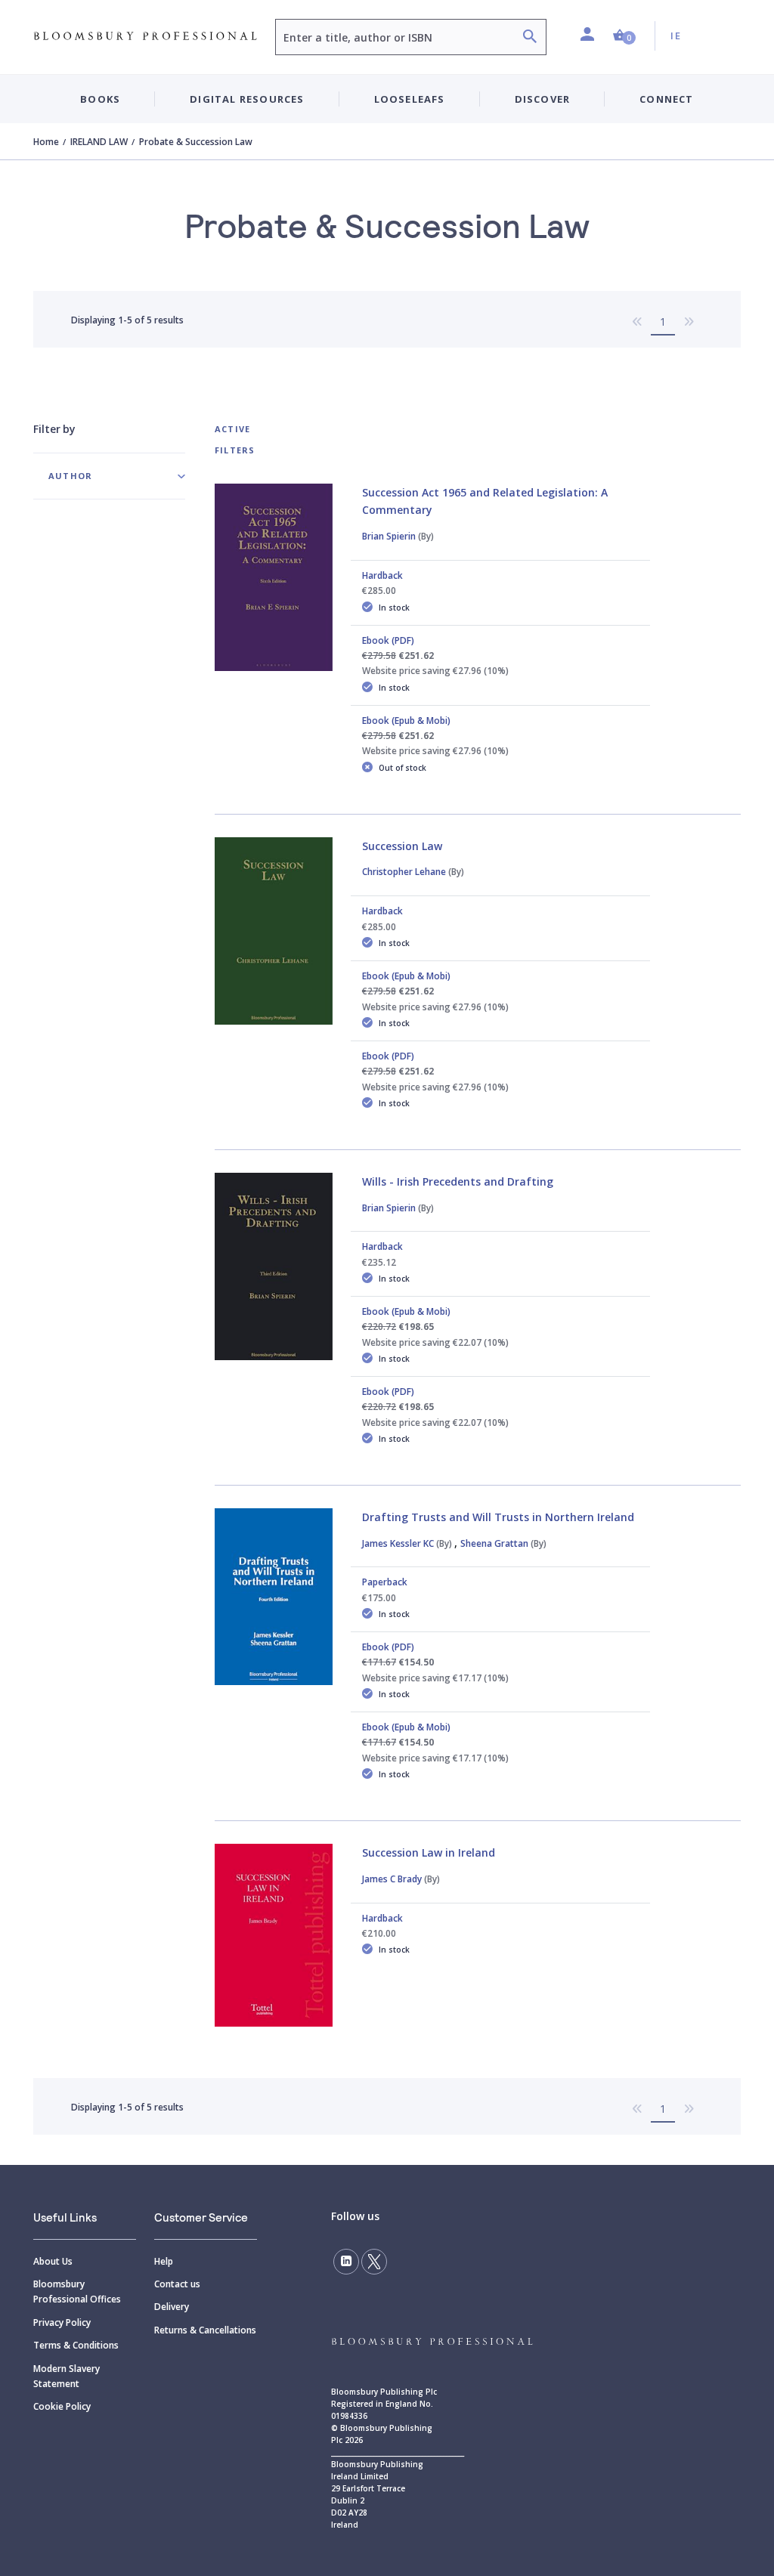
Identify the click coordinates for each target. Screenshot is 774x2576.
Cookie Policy (62, 2406)
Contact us (177, 2284)
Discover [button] (543, 99)
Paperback (385, 1582)
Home (46, 142)
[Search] (530, 38)
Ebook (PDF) (388, 640)
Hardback (382, 575)
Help (164, 2261)
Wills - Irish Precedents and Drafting (458, 1181)
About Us (53, 2261)
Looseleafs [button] (410, 99)
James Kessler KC (407, 1543)
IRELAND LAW (99, 142)
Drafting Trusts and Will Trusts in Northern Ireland (498, 1517)
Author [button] (70, 476)
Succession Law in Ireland (429, 1852)
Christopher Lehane (413, 872)
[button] (624, 36)
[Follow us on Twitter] (374, 2262)
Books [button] (100, 99)
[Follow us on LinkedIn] (346, 2262)
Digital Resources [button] (247, 99)
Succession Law (402, 846)
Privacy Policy (62, 2322)
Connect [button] (666, 99)
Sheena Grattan (503, 1543)
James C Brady (401, 1879)
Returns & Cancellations (205, 2330)
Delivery (172, 2307)
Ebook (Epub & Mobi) (406, 721)
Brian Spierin (398, 536)
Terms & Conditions (76, 2345)
